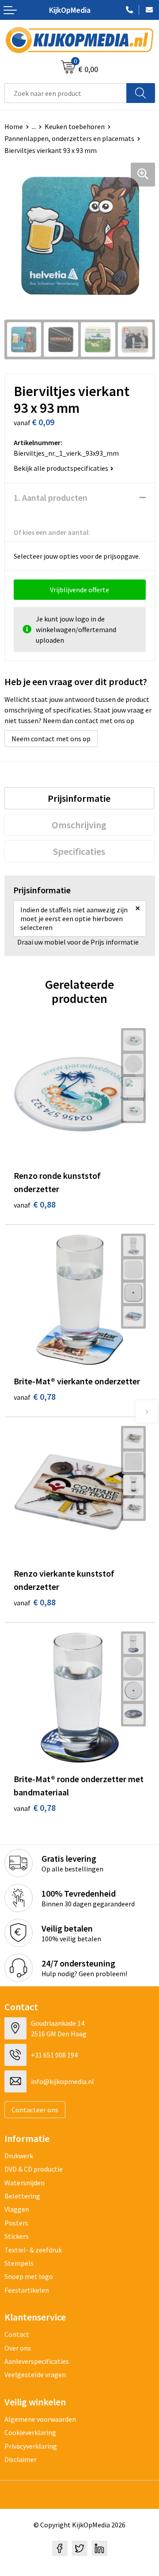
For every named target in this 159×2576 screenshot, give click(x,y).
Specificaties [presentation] (79, 851)
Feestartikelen (27, 2290)
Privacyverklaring (31, 2446)
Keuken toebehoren (75, 126)
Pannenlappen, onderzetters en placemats (69, 138)
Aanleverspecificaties (37, 2361)
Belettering (22, 2196)
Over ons (18, 2348)
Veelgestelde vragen (35, 2374)
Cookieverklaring (30, 2432)
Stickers (17, 2236)
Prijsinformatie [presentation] (79, 798)
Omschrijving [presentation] (79, 825)
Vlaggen (17, 2209)
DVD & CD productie (34, 2169)
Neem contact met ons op (51, 739)
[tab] (79, 798)
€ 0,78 (35, 1397)
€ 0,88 (35, 1204)
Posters (16, 2223)
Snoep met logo (29, 2276)
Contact (17, 2334)
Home (14, 126)
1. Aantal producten (51, 497)
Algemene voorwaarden (40, 2419)
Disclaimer (21, 2459)
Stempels (19, 2263)
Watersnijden (25, 2183)
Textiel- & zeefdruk (33, 2250)
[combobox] (66, 93)
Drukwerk (19, 2156)
